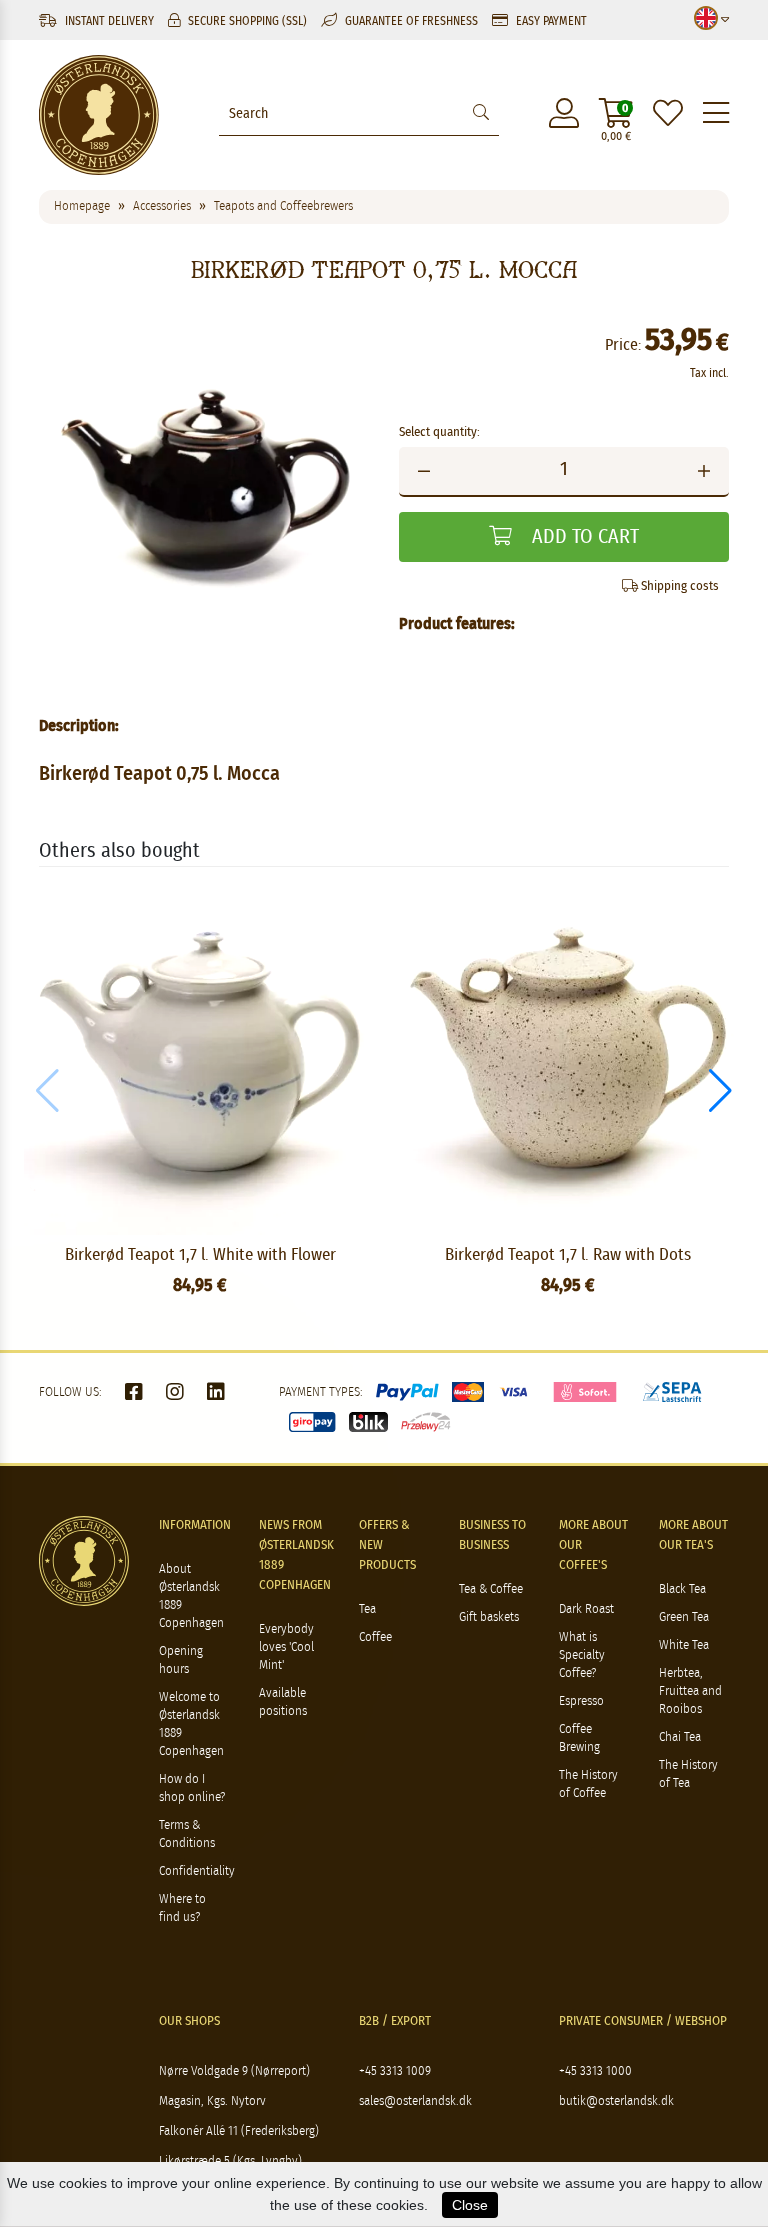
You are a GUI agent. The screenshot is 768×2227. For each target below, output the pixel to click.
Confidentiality (197, 1871)
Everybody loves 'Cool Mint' (286, 1647)
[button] (720, 1091)
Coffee (375, 1637)
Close (470, 2205)
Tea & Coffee (491, 1589)
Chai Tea (680, 1737)
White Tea (684, 1645)
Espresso (581, 1701)
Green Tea (684, 1617)
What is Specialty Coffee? (582, 1655)
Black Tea (682, 1589)
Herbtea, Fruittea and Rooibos (690, 1691)
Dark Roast (586, 1609)
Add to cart (583, 537)
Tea (367, 1609)
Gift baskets (489, 1617)
